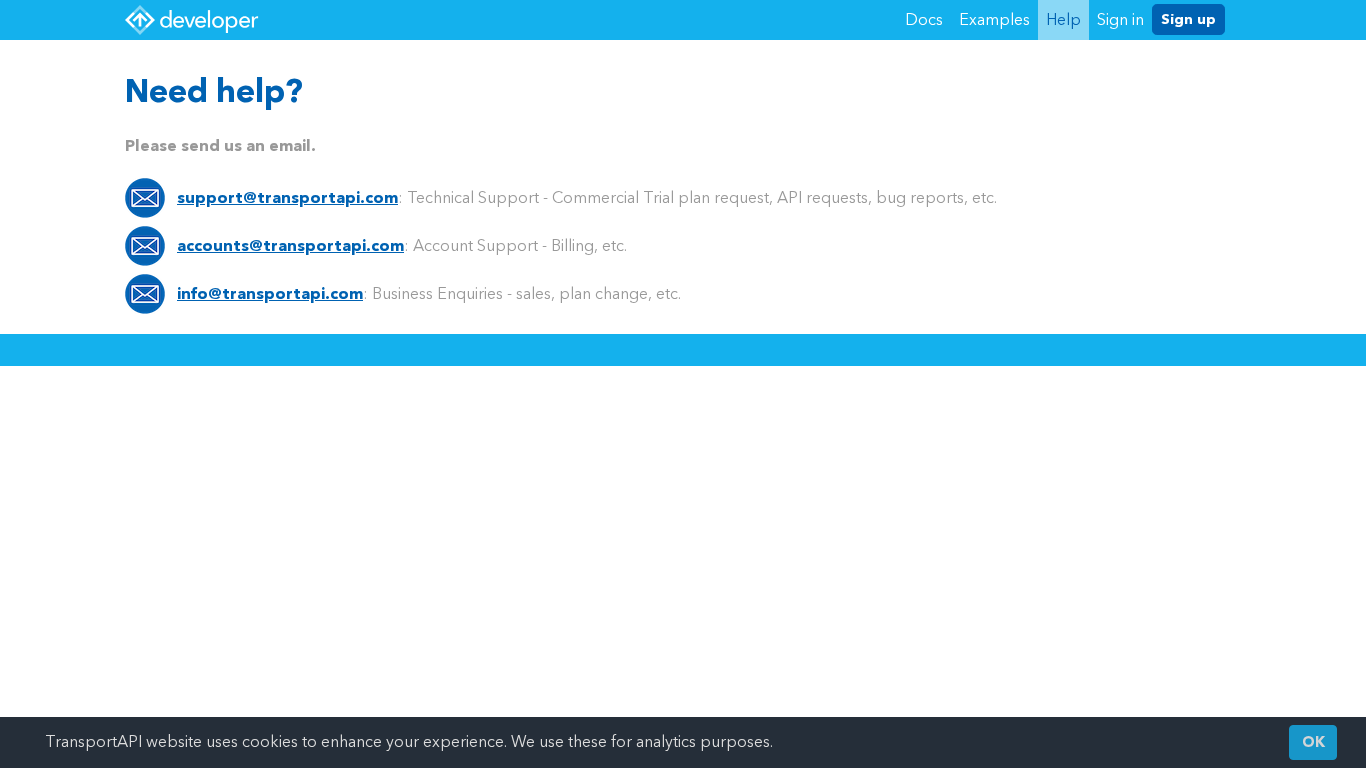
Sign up (1188, 19)
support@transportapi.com (287, 197)
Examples (994, 19)
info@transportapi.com (270, 293)
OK (1313, 742)
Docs (924, 19)
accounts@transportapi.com (290, 245)
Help (1063, 19)
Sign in (1120, 19)
